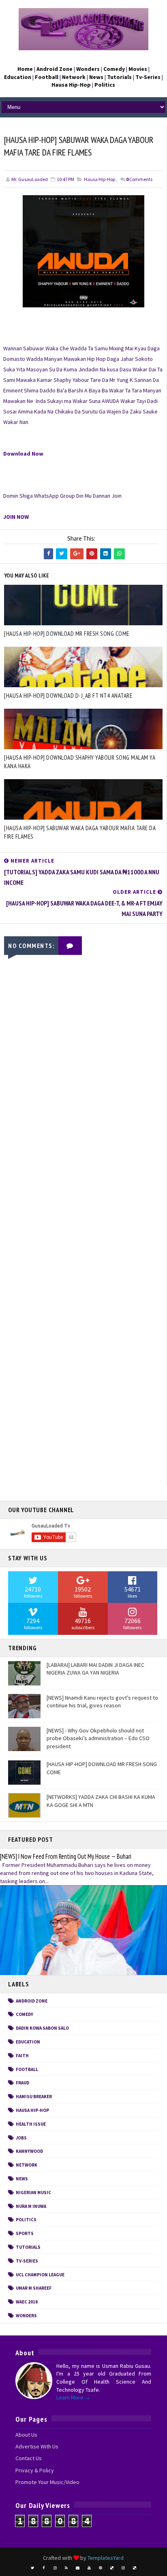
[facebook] (44, 2568)
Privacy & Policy (35, 2470)
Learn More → (73, 2397)
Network (27, 2165)
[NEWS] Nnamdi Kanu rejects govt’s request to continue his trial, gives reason (102, 1702)
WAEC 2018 (27, 2302)
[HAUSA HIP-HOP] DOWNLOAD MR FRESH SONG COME (67, 634)
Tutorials (28, 2247)
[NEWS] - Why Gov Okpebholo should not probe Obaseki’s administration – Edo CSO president (98, 1738)
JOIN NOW (16, 517)
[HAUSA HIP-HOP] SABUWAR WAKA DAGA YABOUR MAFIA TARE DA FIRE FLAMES (80, 832)
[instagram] (55, 2568)
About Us (26, 2435)
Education (28, 2042)
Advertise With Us (37, 2446)
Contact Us (29, 2458)
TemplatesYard (106, 2558)
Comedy (25, 2014)
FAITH (22, 2056)
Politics (26, 2220)
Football (27, 2069)
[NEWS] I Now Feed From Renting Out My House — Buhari (66, 1856)
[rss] (66, 2568)
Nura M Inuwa (31, 2206)
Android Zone (32, 2001)
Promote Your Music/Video (47, 2482)
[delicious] (112, 2568)
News (22, 2179)
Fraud (22, 2083)
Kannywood (29, 2151)
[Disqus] (83, 1164)
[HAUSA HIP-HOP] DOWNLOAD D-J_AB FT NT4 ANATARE (68, 696)
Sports (25, 2233)
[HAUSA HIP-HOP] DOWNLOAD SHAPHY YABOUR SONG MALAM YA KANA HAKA (80, 762)
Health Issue (31, 2124)
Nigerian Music (33, 2192)
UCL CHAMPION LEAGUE (40, 2275)
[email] (78, 2568)
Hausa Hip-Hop (100, 179)
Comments (139, 179)
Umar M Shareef (34, 2288)
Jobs (21, 2138)
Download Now (23, 454)
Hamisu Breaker (34, 2097)
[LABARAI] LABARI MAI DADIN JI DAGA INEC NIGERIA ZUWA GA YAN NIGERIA (95, 1669)
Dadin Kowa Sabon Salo (42, 2028)
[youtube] (89, 2568)
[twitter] (32, 2568)
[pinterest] (101, 2568)
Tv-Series (27, 2261)
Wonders (26, 2316)
